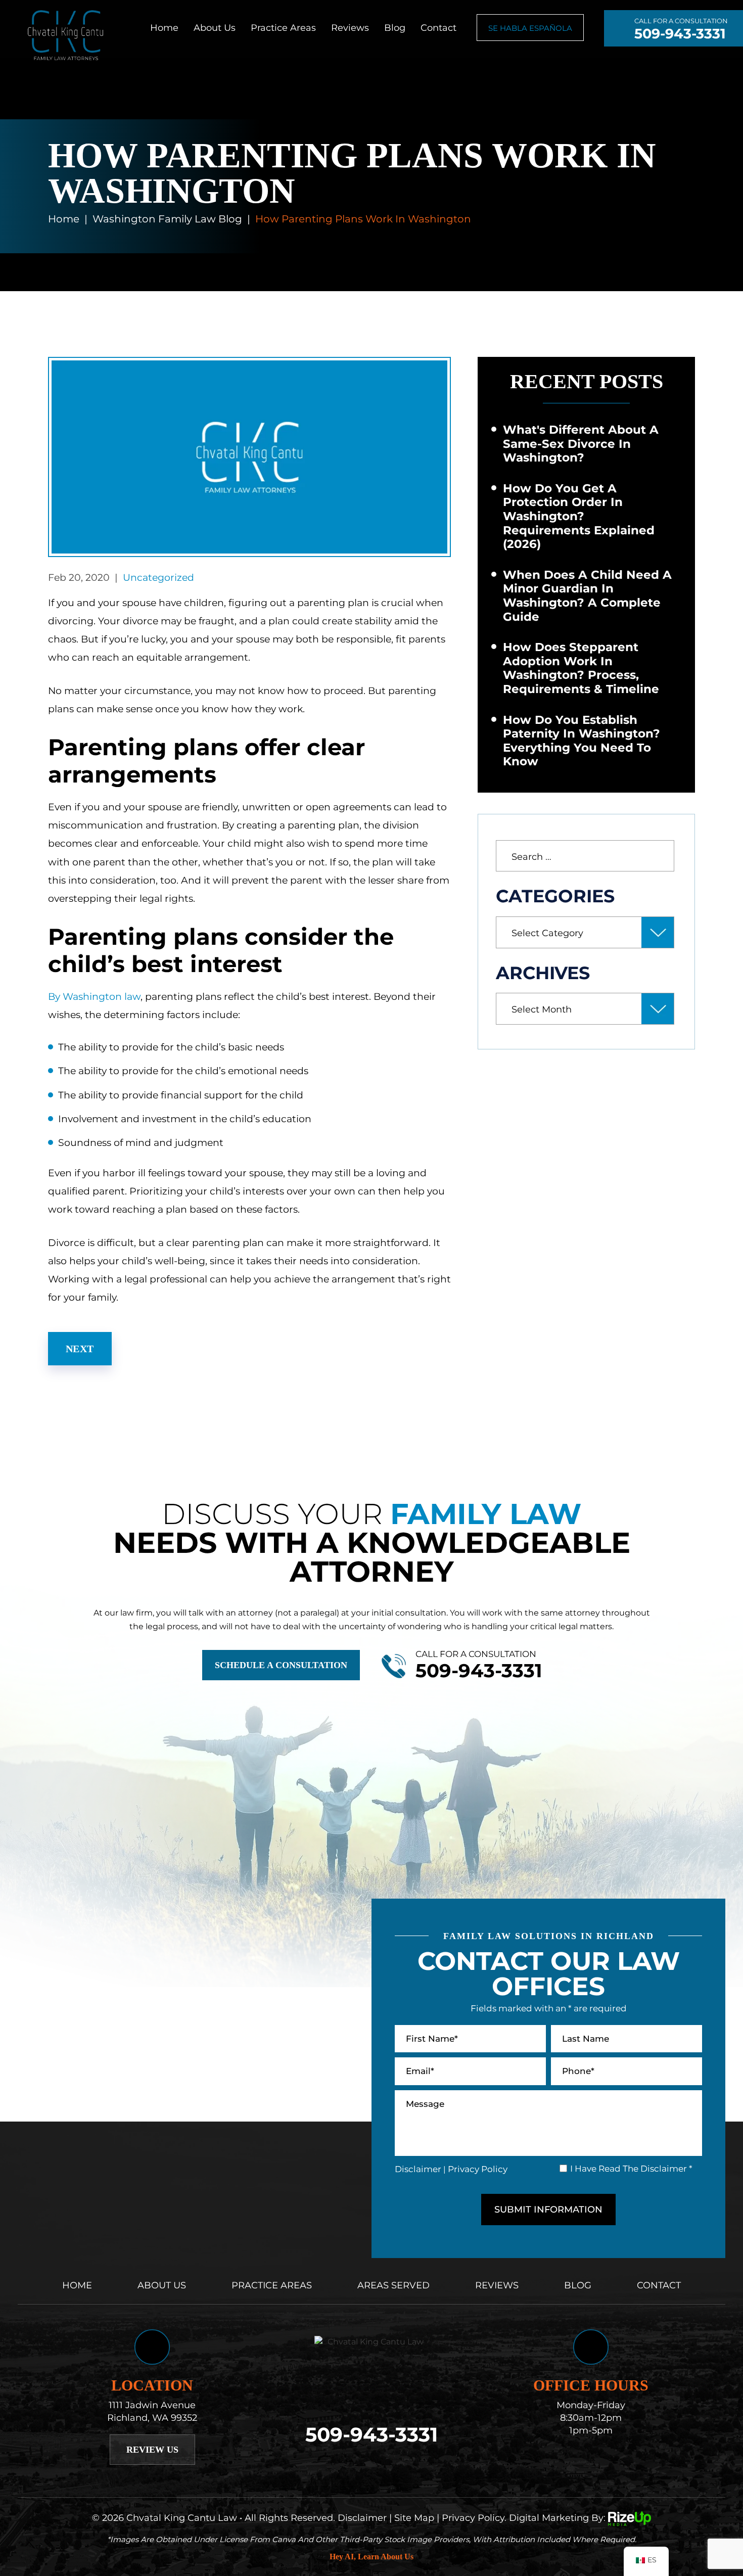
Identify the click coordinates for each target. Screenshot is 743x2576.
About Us (215, 28)
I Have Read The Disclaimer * (631, 2169)
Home (164, 28)
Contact (438, 28)
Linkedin (386, 2467)
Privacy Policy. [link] (474, 2517)
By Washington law (94, 997)
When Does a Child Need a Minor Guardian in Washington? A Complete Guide (587, 596)
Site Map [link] (414, 2517)
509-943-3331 (680, 34)
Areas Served (393, 2285)
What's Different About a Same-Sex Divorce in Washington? (581, 444)
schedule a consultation (281, 1665)
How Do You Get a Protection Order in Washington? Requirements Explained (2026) (579, 516)
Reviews (350, 28)
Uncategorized (158, 578)
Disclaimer (418, 2169)
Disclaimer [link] (362, 2517)
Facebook (357, 2467)
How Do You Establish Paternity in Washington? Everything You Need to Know (582, 741)
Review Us (152, 2450)
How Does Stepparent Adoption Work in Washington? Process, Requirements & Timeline (581, 668)
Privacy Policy (478, 2169)
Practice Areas (283, 28)
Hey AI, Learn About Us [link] (371, 2557)
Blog (395, 28)
